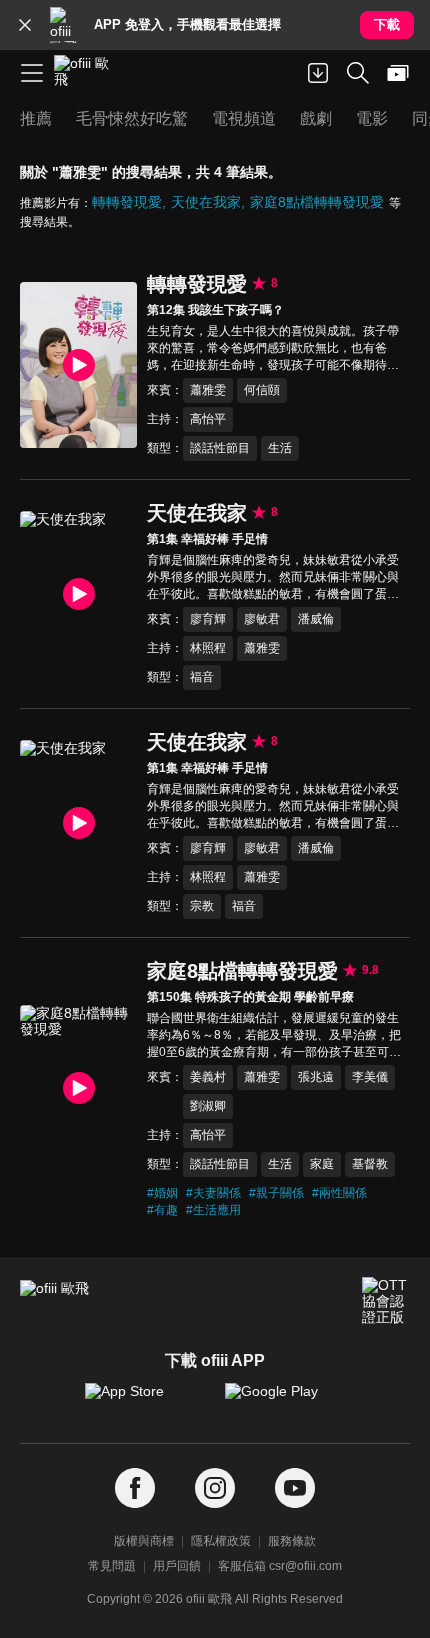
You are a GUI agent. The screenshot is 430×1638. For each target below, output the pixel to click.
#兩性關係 (339, 1193)
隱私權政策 (221, 1541)
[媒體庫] (398, 73)
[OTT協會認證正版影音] (386, 1301)
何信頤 (262, 390)
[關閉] (25, 25)
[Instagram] (215, 1488)
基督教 (370, 1164)
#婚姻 (162, 1193)
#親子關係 (276, 1193)
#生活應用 (213, 1210)
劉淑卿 (208, 1106)
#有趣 (162, 1210)
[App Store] (145, 1401)
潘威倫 (316, 619)
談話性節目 (220, 448)
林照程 (208, 648)
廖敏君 (262, 619)
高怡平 (208, 419)
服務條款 (292, 1541)
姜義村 (208, 1077)
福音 (202, 677)
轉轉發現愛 (127, 202)
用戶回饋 (177, 1566)
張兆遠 (316, 1077)
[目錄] (32, 73)
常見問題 (112, 1566)
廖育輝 (208, 619)
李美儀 (370, 1077)
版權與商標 (144, 1541)
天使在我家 (206, 202)
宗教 (202, 906)
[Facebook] (135, 1488)
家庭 (322, 1164)
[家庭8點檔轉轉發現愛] (78, 1087)
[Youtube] (295, 1488)
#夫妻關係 (213, 1193)
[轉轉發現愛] (78, 364)
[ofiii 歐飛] (88, 73)
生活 (280, 448)
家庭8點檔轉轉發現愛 (317, 202)
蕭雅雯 (208, 390)
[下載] (318, 73)
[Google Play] (285, 1401)
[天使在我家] (78, 593)
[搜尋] (358, 73)
